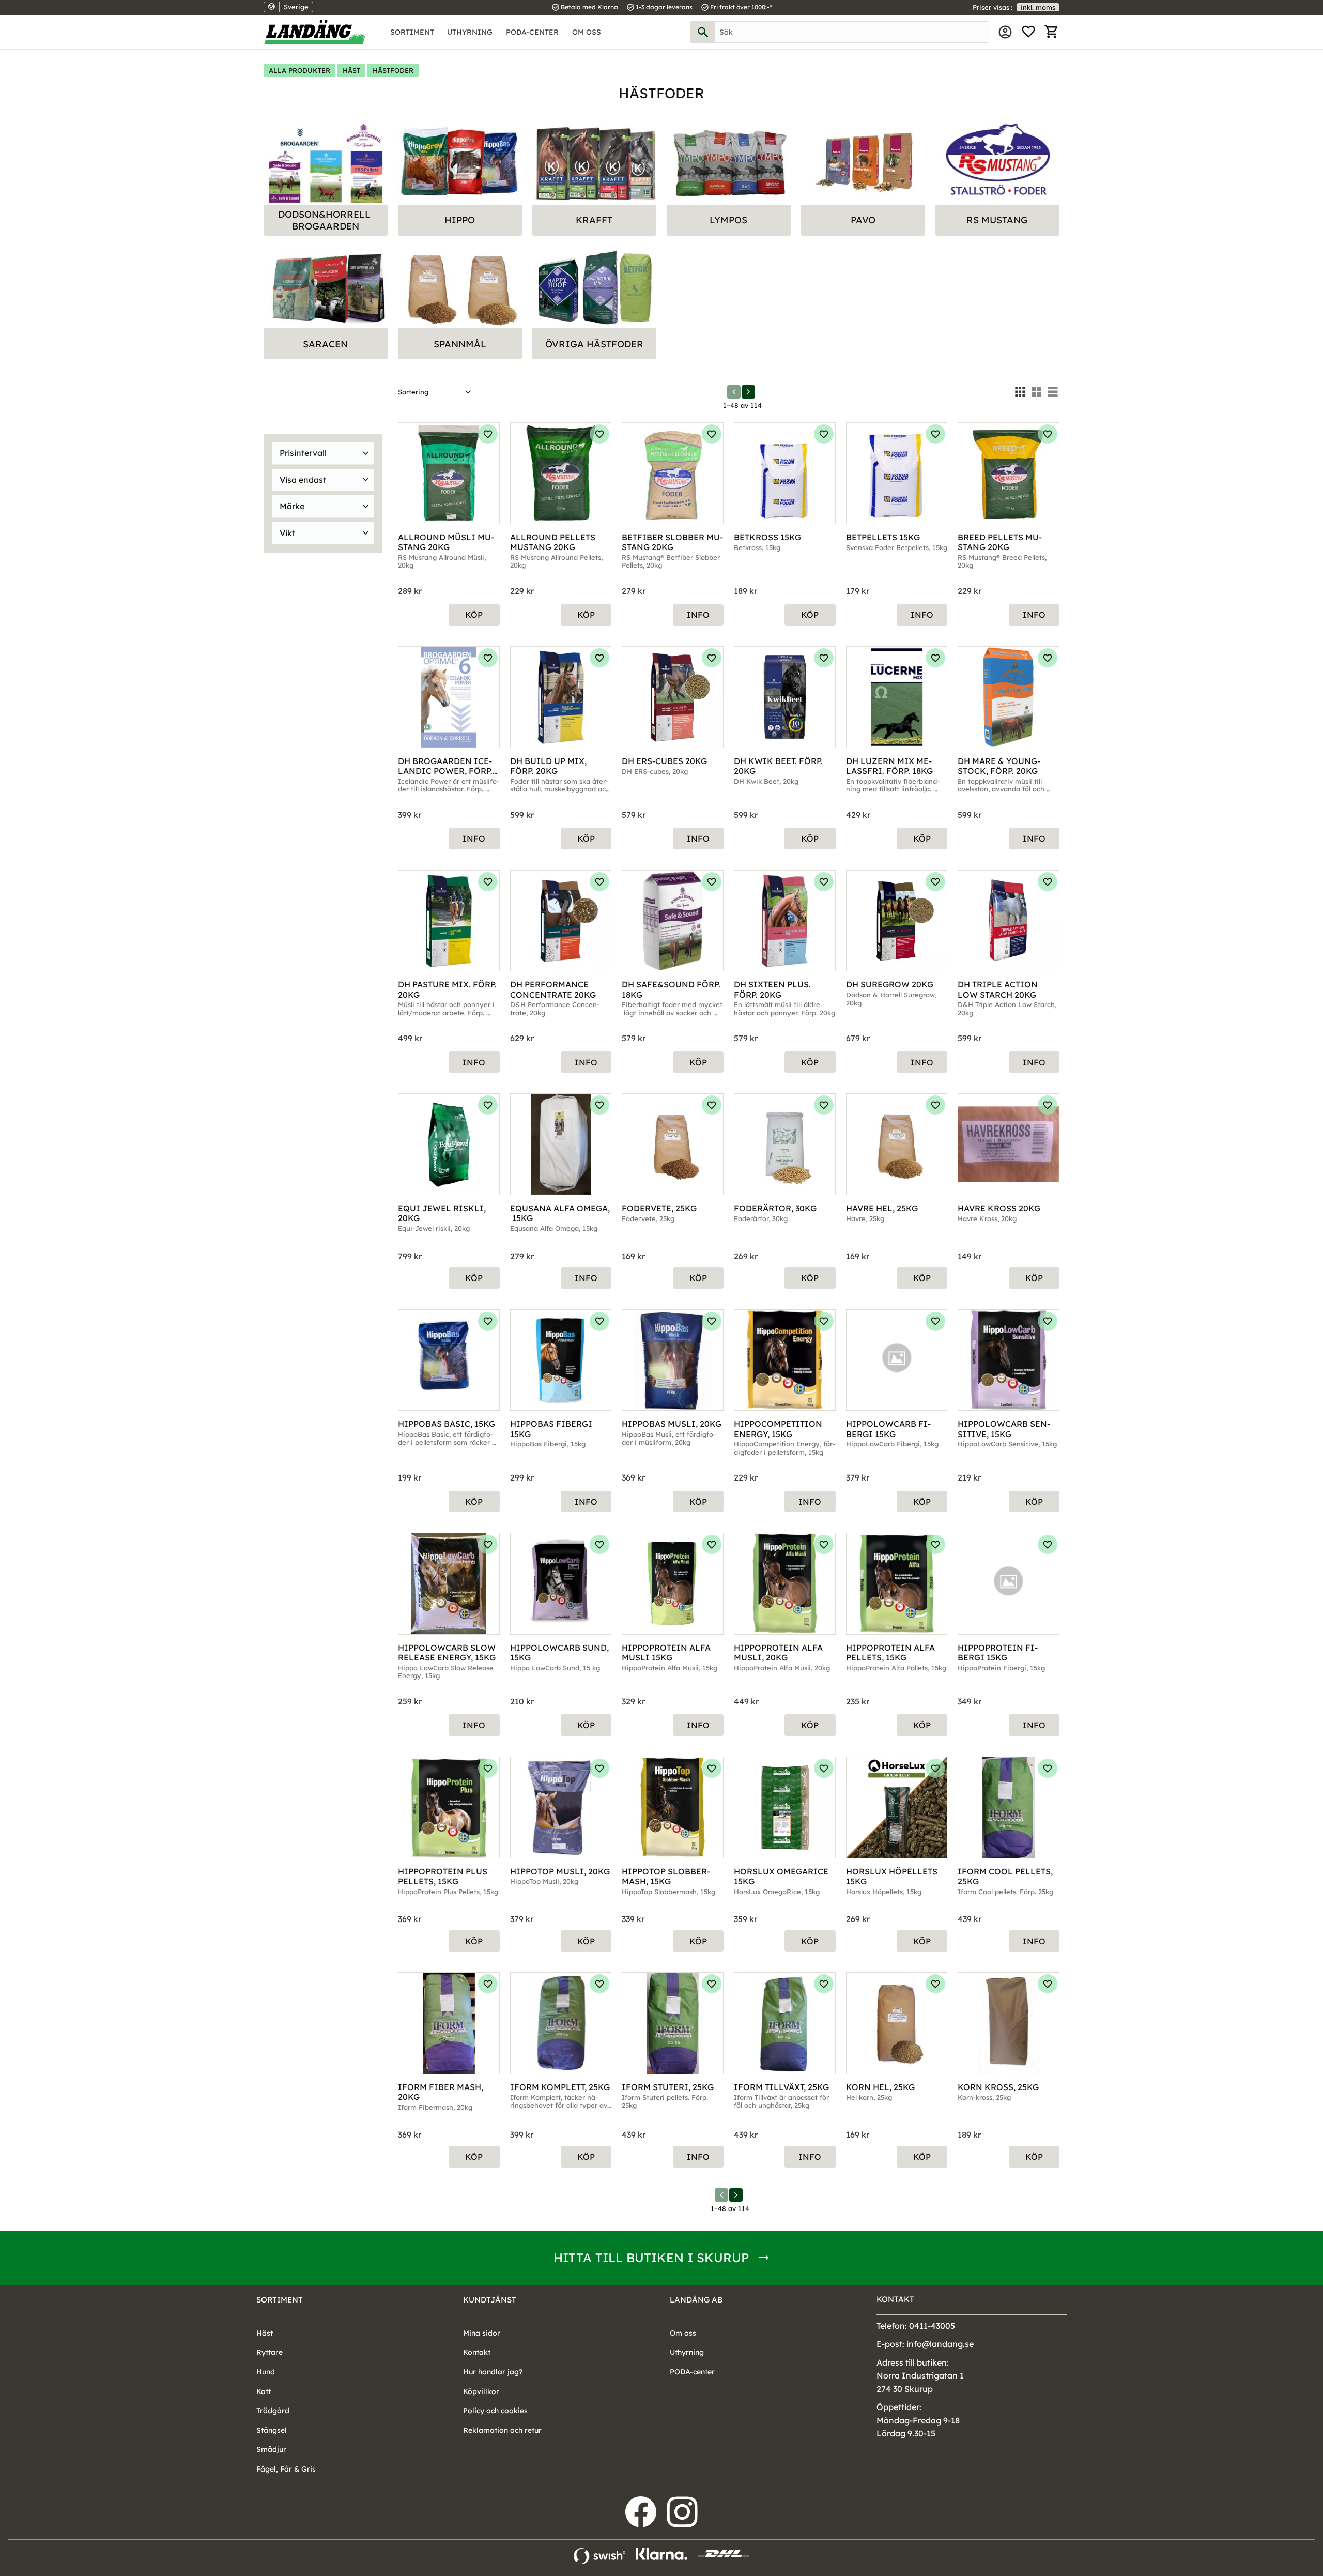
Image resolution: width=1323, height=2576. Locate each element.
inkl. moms (1038, 7)
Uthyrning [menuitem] (470, 32)
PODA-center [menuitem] (532, 32)
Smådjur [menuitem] (271, 2449)
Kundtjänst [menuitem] (490, 2300)
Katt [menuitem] (264, 2391)
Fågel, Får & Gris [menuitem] (286, 2469)
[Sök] (703, 32)
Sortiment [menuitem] (412, 32)
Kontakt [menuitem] (477, 2352)
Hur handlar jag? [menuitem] (493, 2372)
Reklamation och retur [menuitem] (502, 2430)
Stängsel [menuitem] (272, 2430)
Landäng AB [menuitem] (696, 2300)
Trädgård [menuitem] (273, 2411)
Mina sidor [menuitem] (1005, 32)
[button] (1028, 32)
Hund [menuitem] (266, 2372)
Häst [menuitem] (265, 2333)
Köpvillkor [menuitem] (481, 2391)
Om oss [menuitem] (587, 32)
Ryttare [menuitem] (270, 2352)
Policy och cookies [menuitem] (495, 2411)
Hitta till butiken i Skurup (651, 2258)
